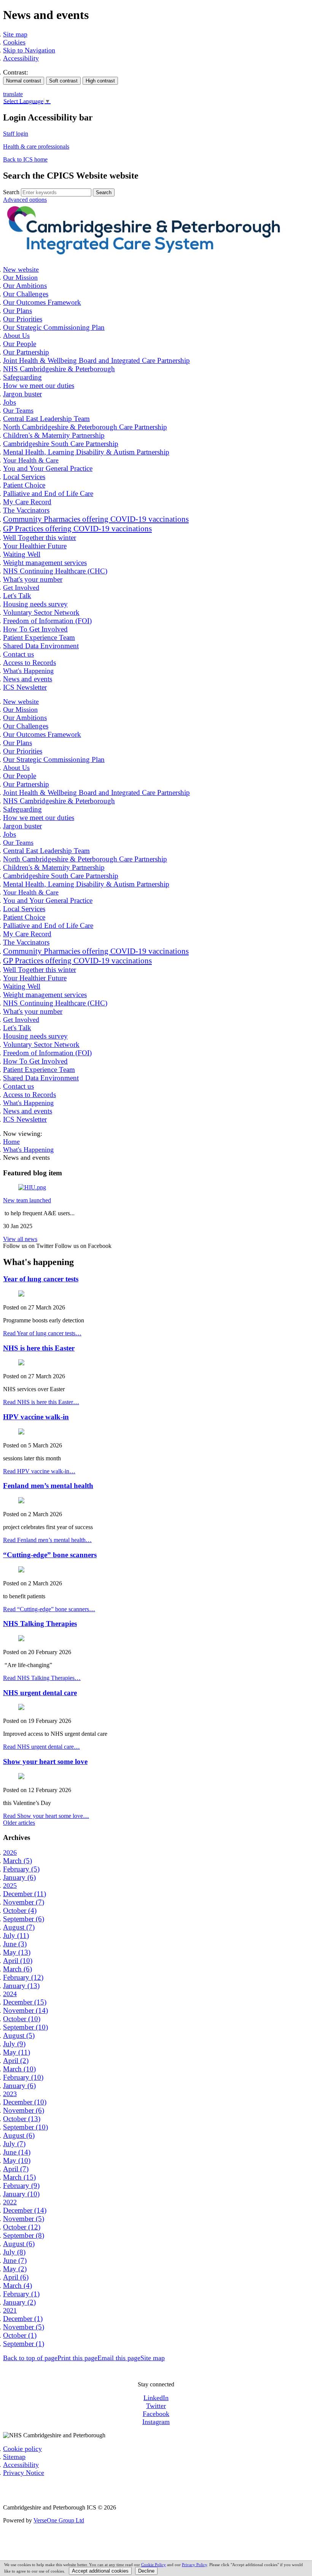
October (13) (22, 2119)
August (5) (19, 2035)
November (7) (24, 1902)
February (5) (21, 1869)
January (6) (19, 1877)
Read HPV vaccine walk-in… (39, 1471)
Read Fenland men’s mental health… (47, 1540)
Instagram (156, 2422)
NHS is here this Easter (39, 1348)
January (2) (19, 2302)
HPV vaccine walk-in (36, 1417)
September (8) (24, 2235)
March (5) (18, 1861)
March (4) (18, 2285)
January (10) (21, 2194)
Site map (15, 34)
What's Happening (28, 1149)
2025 (10, 1886)
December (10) (25, 2102)
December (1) (23, 2319)
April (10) (18, 1961)
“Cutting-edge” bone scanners (50, 1555)
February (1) (21, 2294)
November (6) (24, 2110)
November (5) (24, 2219)
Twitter (156, 2406)
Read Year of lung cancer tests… (42, 1333)
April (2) (16, 2061)
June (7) (15, 2260)
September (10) (25, 2027)
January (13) (21, 1986)
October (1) (20, 2335)
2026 (10, 1852)
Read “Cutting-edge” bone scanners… (49, 1609)
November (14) (25, 2010)
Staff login (16, 134)
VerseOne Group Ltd (59, 2520)
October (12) (22, 2227)
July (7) (14, 2144)
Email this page (119, 2358)
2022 (10, 2202)
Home (11, 1142)
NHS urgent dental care (40, 1693)
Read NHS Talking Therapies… (42, 1678)
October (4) (20, 1910)
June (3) (15, 1944)
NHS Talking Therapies (40, 1624)
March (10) (19, 2069)
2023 (10, 2094)
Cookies (14, 42)
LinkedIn (156, 2398)
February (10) (23, 2077)
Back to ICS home (25, 159)
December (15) (25, 2002)
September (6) (24, 1919)
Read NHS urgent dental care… (41, 1747)
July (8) (14, 2252)
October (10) (22, 2019)
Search (11, 192)
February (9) (21, 2186)
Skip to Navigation (29, 50)
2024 (10, 1994)
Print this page (77, 2358)
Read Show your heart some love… (46, 1816)
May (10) (17, 2160)
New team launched (27, 1200)
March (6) (18, 1969)
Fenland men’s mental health (48, 1486)
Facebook (156, 2414)
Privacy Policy (194, 2565)
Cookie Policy (154, 2565)
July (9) (14, 2044)
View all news (20, 1239)
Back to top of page (30, 2358)
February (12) (23, 1977)
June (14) (17, 2152)
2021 (10, 2310)
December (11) (25, 1894)
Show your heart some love (45, 1761)
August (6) (19, 2135)
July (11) (16, 1936)
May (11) (17, 2052)
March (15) (19, 2177)
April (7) (16, 2169)
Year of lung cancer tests (41, 1279)
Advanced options (25, 200)
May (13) (17, 1952)
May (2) (15, 2269)
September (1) (24, 2344)
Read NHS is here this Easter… (41, 1402)
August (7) (19, 1927)
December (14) (25, 2210)
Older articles (19, 1823)
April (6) (16, 2277)
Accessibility (21, 58)
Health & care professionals (36, 146)
